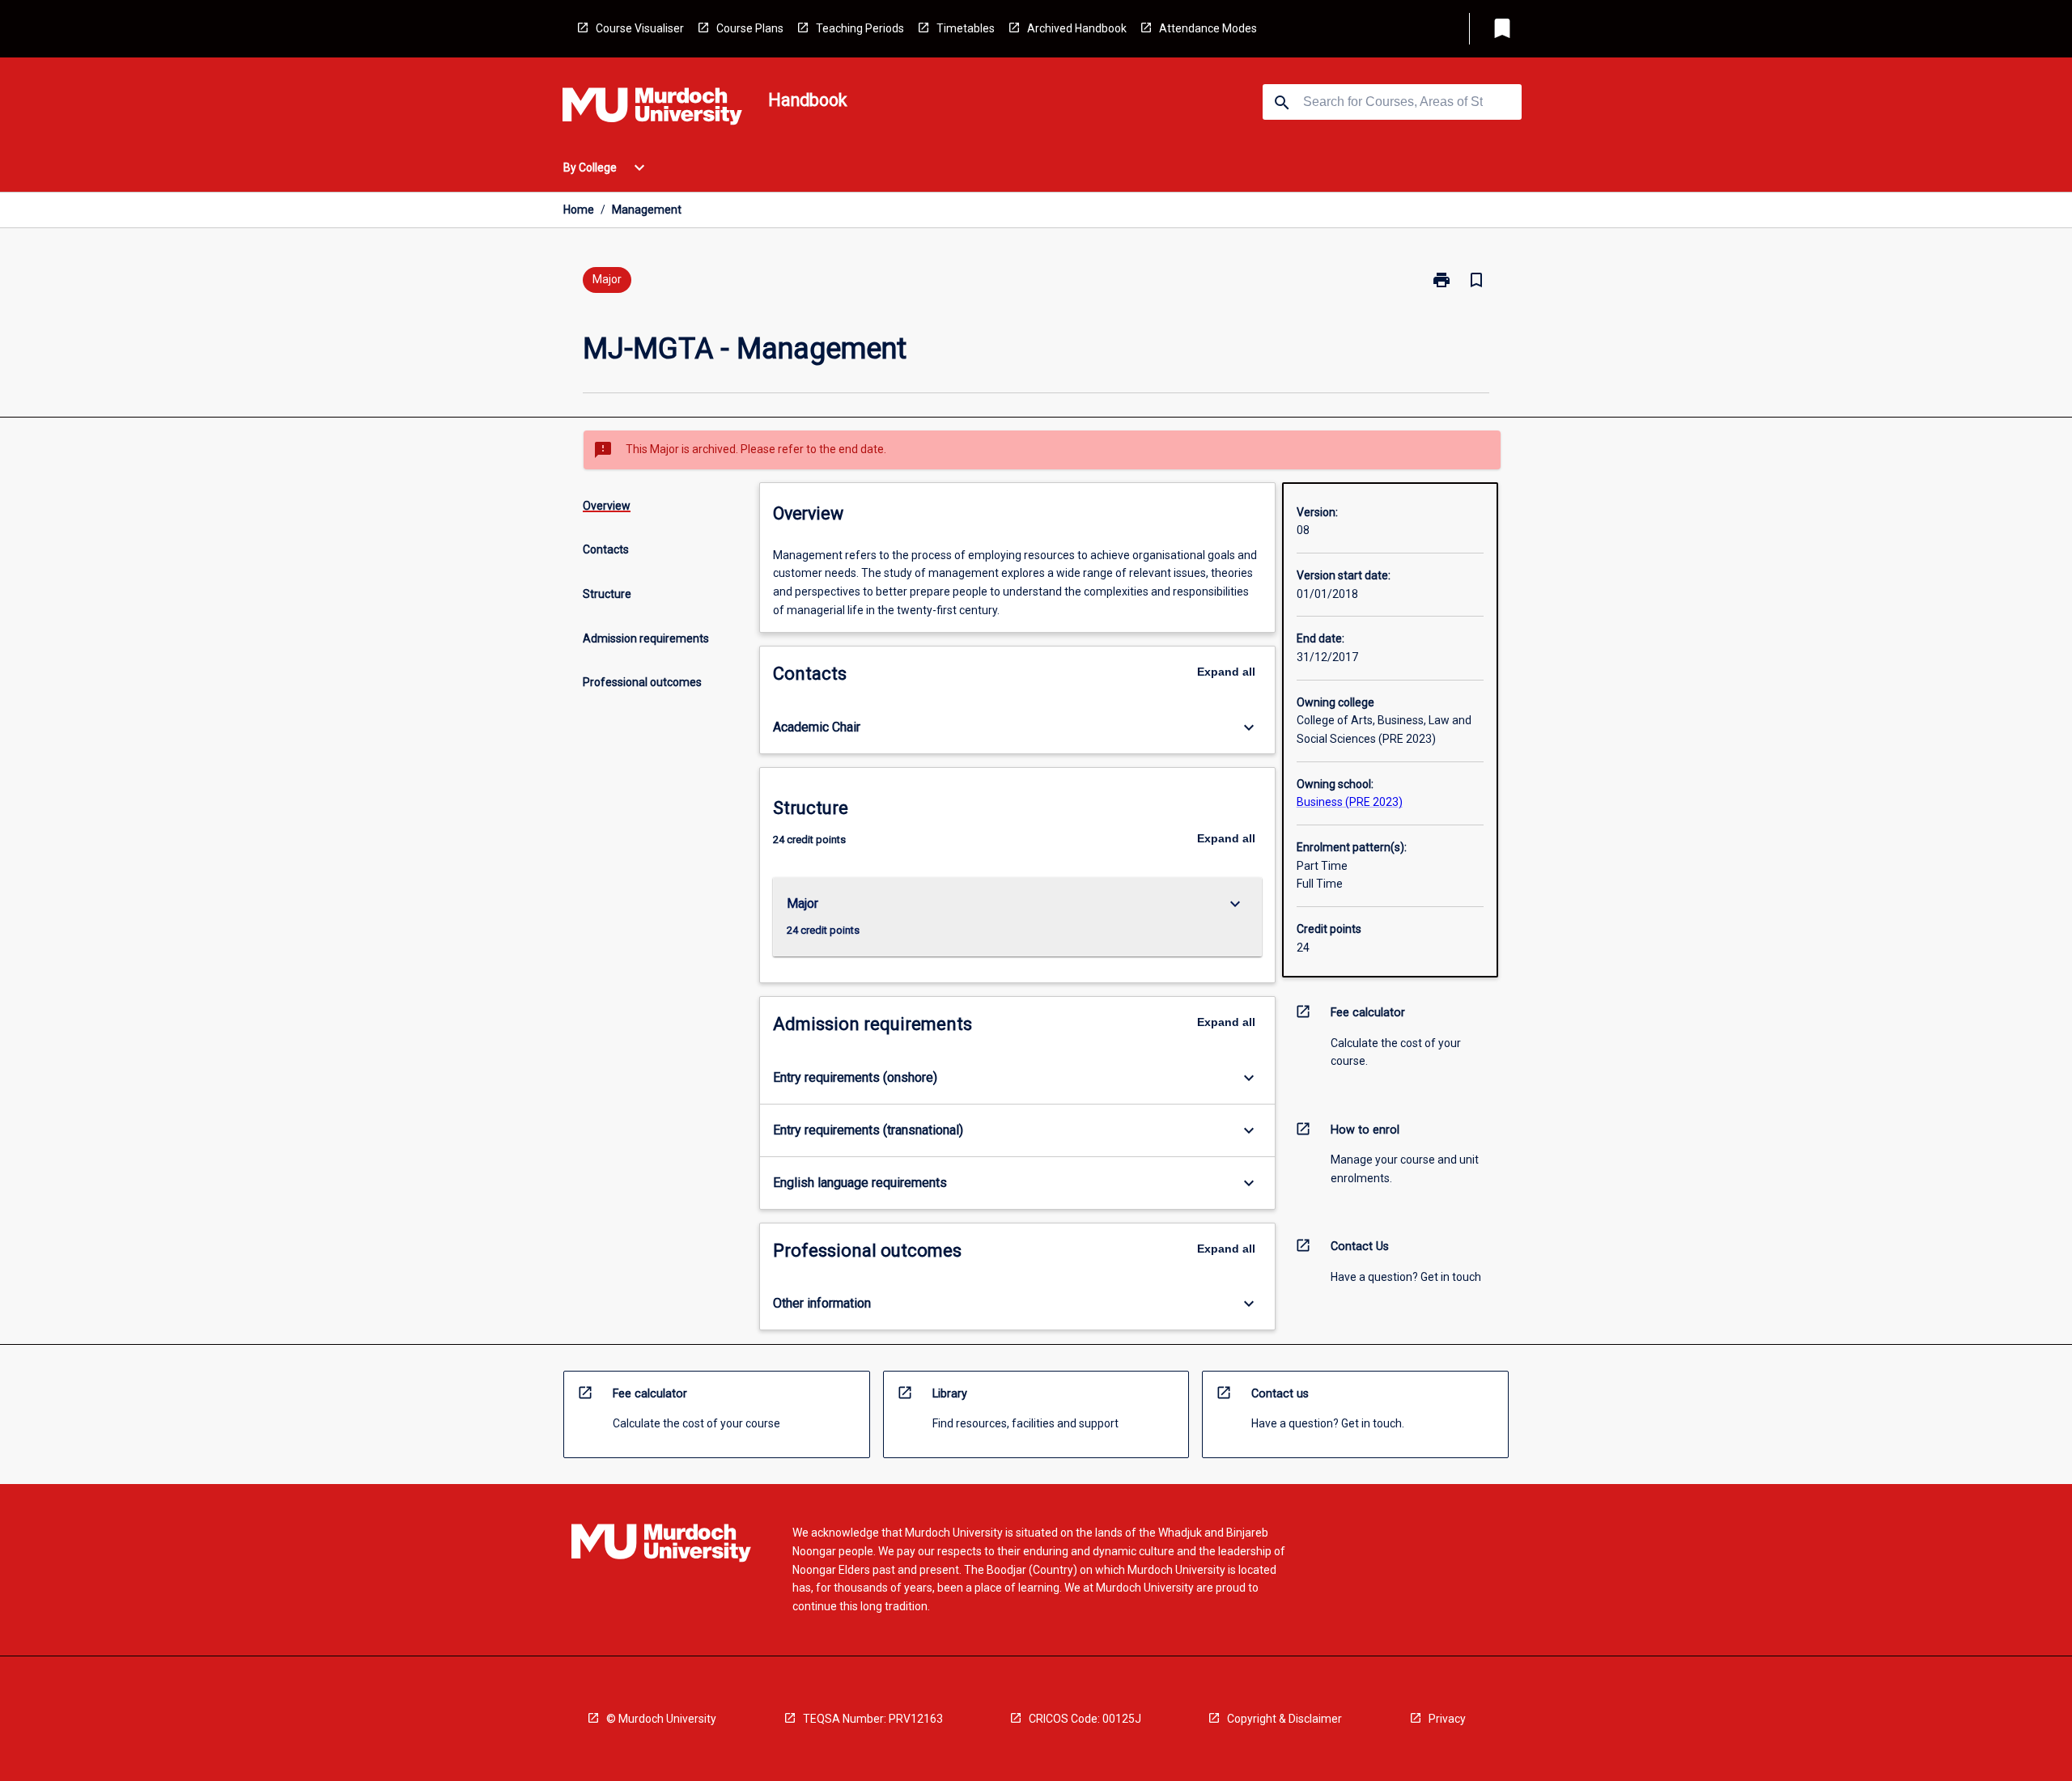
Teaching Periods (860, 28)
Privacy (1447, 1719)
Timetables (966, 28)
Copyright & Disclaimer (1284, 1719)
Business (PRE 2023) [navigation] (1350, 802)
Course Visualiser (640, 28)
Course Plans (750, 28)
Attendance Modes (1208, 28)
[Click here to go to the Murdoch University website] (652, 109)
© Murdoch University (661, 1719)
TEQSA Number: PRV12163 (873, 1719)
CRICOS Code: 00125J (1085, 1719)
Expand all (1226, 672)
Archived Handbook (1077, 28)
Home (579, 210)
